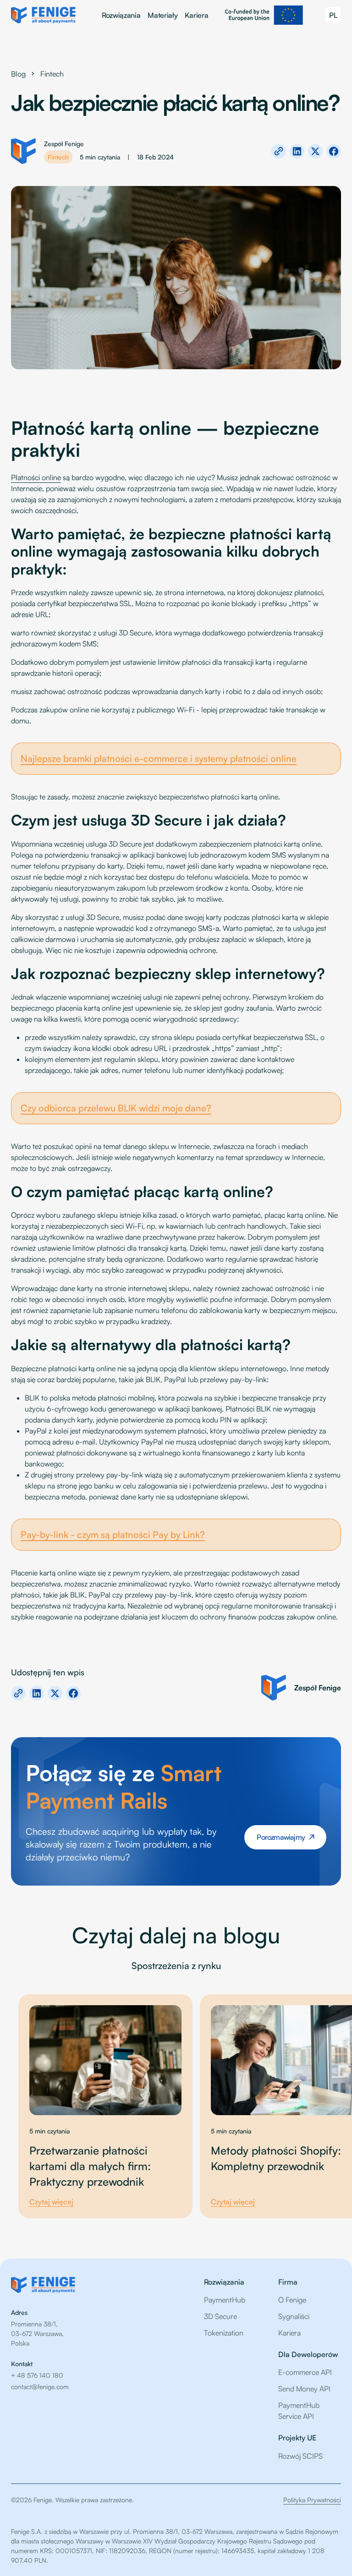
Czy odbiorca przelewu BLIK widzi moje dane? (116, 1108)
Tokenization (224, 2333)
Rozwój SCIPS (300, 2456)
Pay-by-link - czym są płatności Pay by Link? (113, 1534)
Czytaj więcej (51, 2202)
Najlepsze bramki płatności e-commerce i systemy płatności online (159, 758)
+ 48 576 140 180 (37, 2375)
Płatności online (36, 477)
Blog (18, 74)
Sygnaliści (294, 2316)
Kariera (196, 15)
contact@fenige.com (40, 2387)
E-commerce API (305, 2372)
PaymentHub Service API (299, 2411)
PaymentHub (225, 2300)
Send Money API (304, 2389)
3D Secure (220, 2316)
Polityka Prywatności (312, 2500)
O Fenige (292, 2300)
